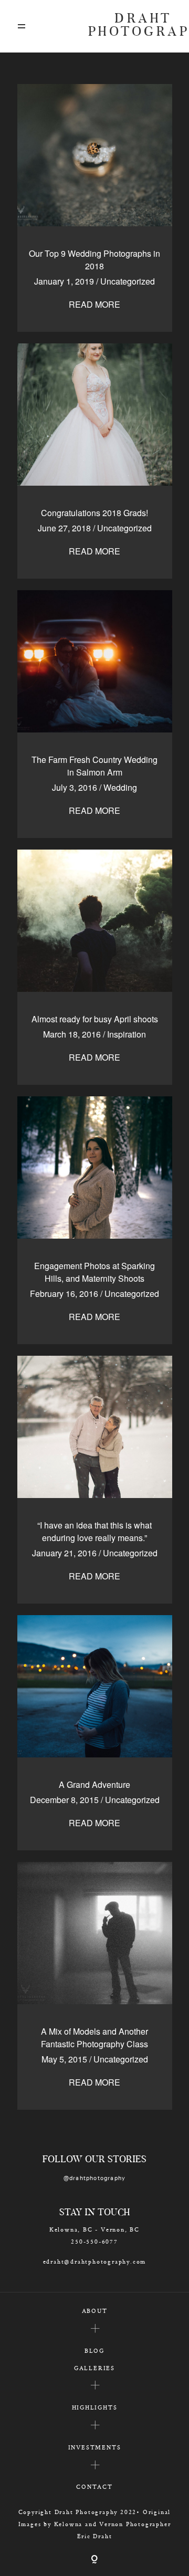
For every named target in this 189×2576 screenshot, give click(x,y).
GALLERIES (94, 2368)
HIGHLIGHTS (95, 2407)
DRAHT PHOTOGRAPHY (130, 26)
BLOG (94, 2350)
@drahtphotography (95, 2178)
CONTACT (94, 2486)
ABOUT (95, 2311)
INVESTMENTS (95, 2447)
